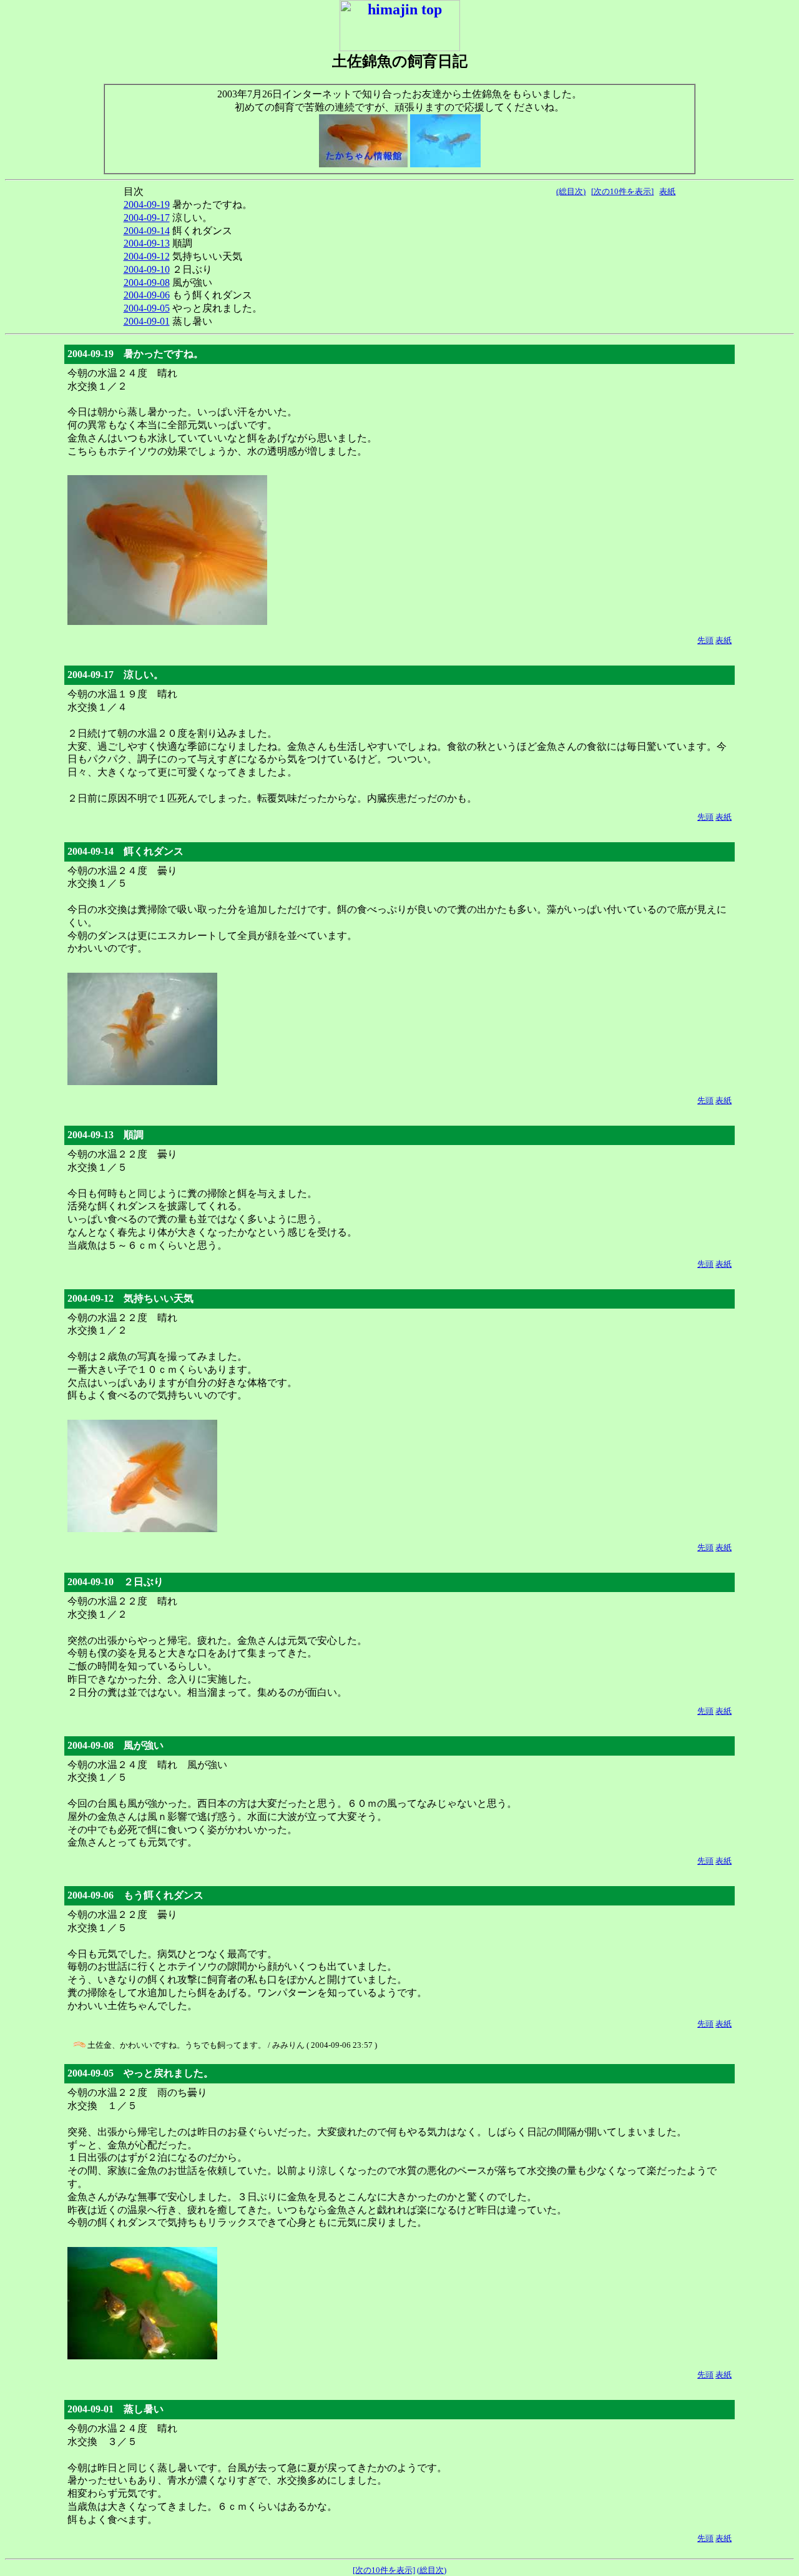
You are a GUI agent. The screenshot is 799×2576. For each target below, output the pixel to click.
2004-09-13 (147, 243)
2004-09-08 (147, 283)
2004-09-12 (147, 256)
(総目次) (571, 191)
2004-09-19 (147, 204)
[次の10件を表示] (622, 191)
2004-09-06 (147, 295)
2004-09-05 (147, 308)
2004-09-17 (147, 218)
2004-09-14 (147, 231)
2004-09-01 (147, 321)
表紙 (667, 191)
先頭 (705, 640)
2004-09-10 (147, 269)
